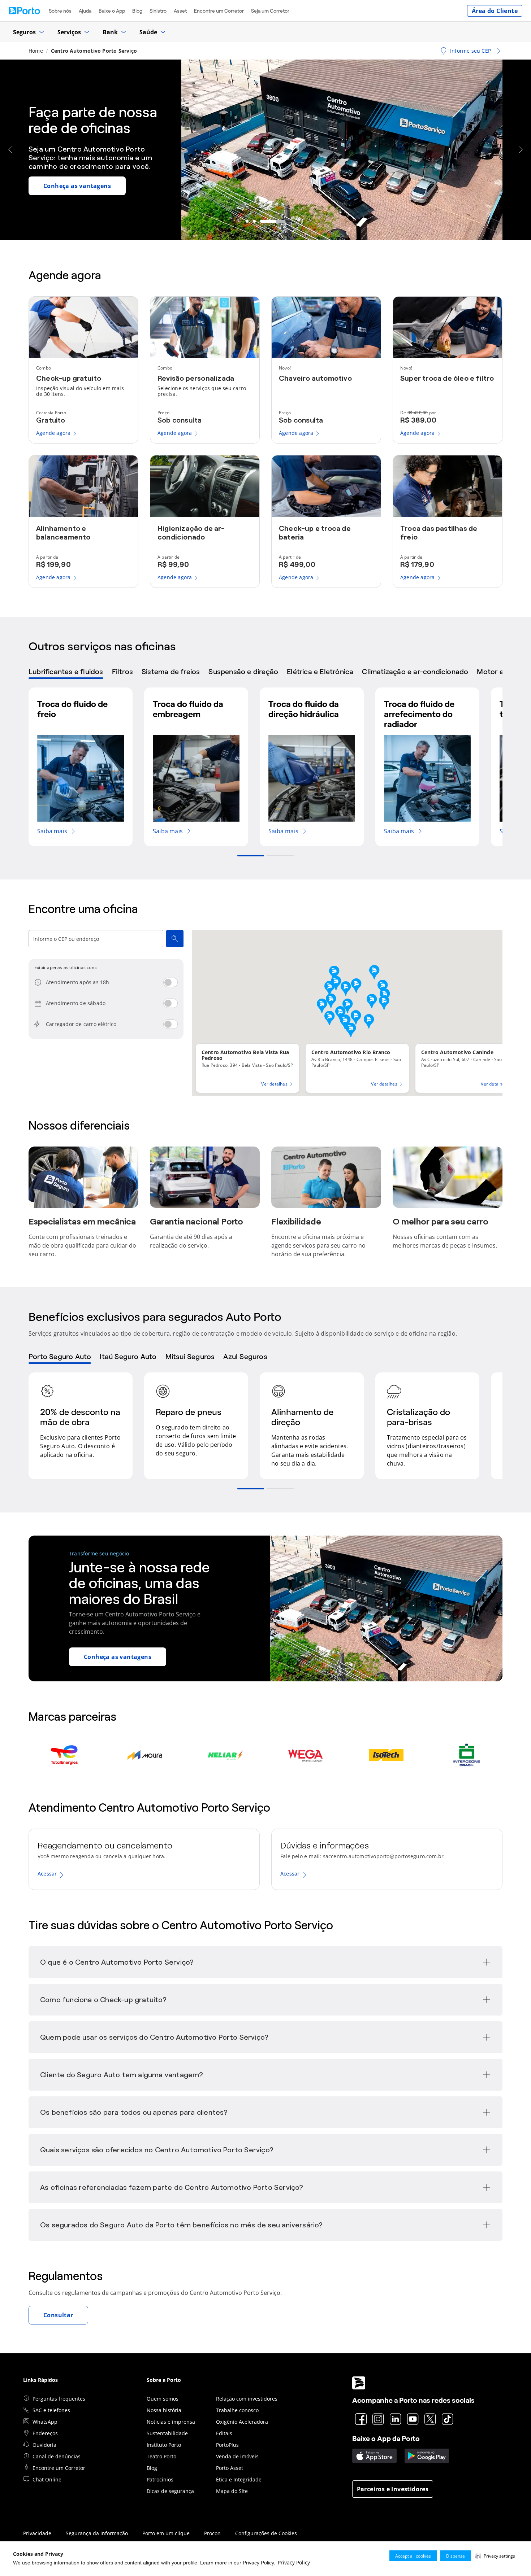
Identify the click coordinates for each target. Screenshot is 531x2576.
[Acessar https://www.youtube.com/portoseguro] (413, 2419)
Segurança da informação (97, 2533)
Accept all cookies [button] (413, 2556)
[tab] (66, 673)
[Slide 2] (277, 221)
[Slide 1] (258, 221)
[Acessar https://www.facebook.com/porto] (361, 2419)
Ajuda (85, 11)
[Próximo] (521, 150)
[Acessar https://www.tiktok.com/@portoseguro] (448, 2419)
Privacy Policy (294, 2562)
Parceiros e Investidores (393, 2489)
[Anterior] (10, 150)
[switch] (170, 982)
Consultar (58, 2315)
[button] (495, 2556)
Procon (212, 2533)
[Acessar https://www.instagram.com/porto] (378, 2419)
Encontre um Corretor (219, 11)
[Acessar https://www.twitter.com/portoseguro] (430, 2419)
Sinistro (158, 11)
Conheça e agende (70, 190)
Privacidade (37, 2533)
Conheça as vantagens (118, 1657)
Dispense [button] (456, 2556)
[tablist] (265, 673)
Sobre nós (60, 11)
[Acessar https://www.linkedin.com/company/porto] (396, 2419)
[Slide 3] (284, 221)
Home (36, 51)
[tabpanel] (265, 772)
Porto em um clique (166, 2533)
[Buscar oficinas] (175, 939)
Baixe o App (112, 11)
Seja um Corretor (270, 11)
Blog (137, 11)
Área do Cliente (495, 11)
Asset (180, 11)
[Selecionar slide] (251, 856)
